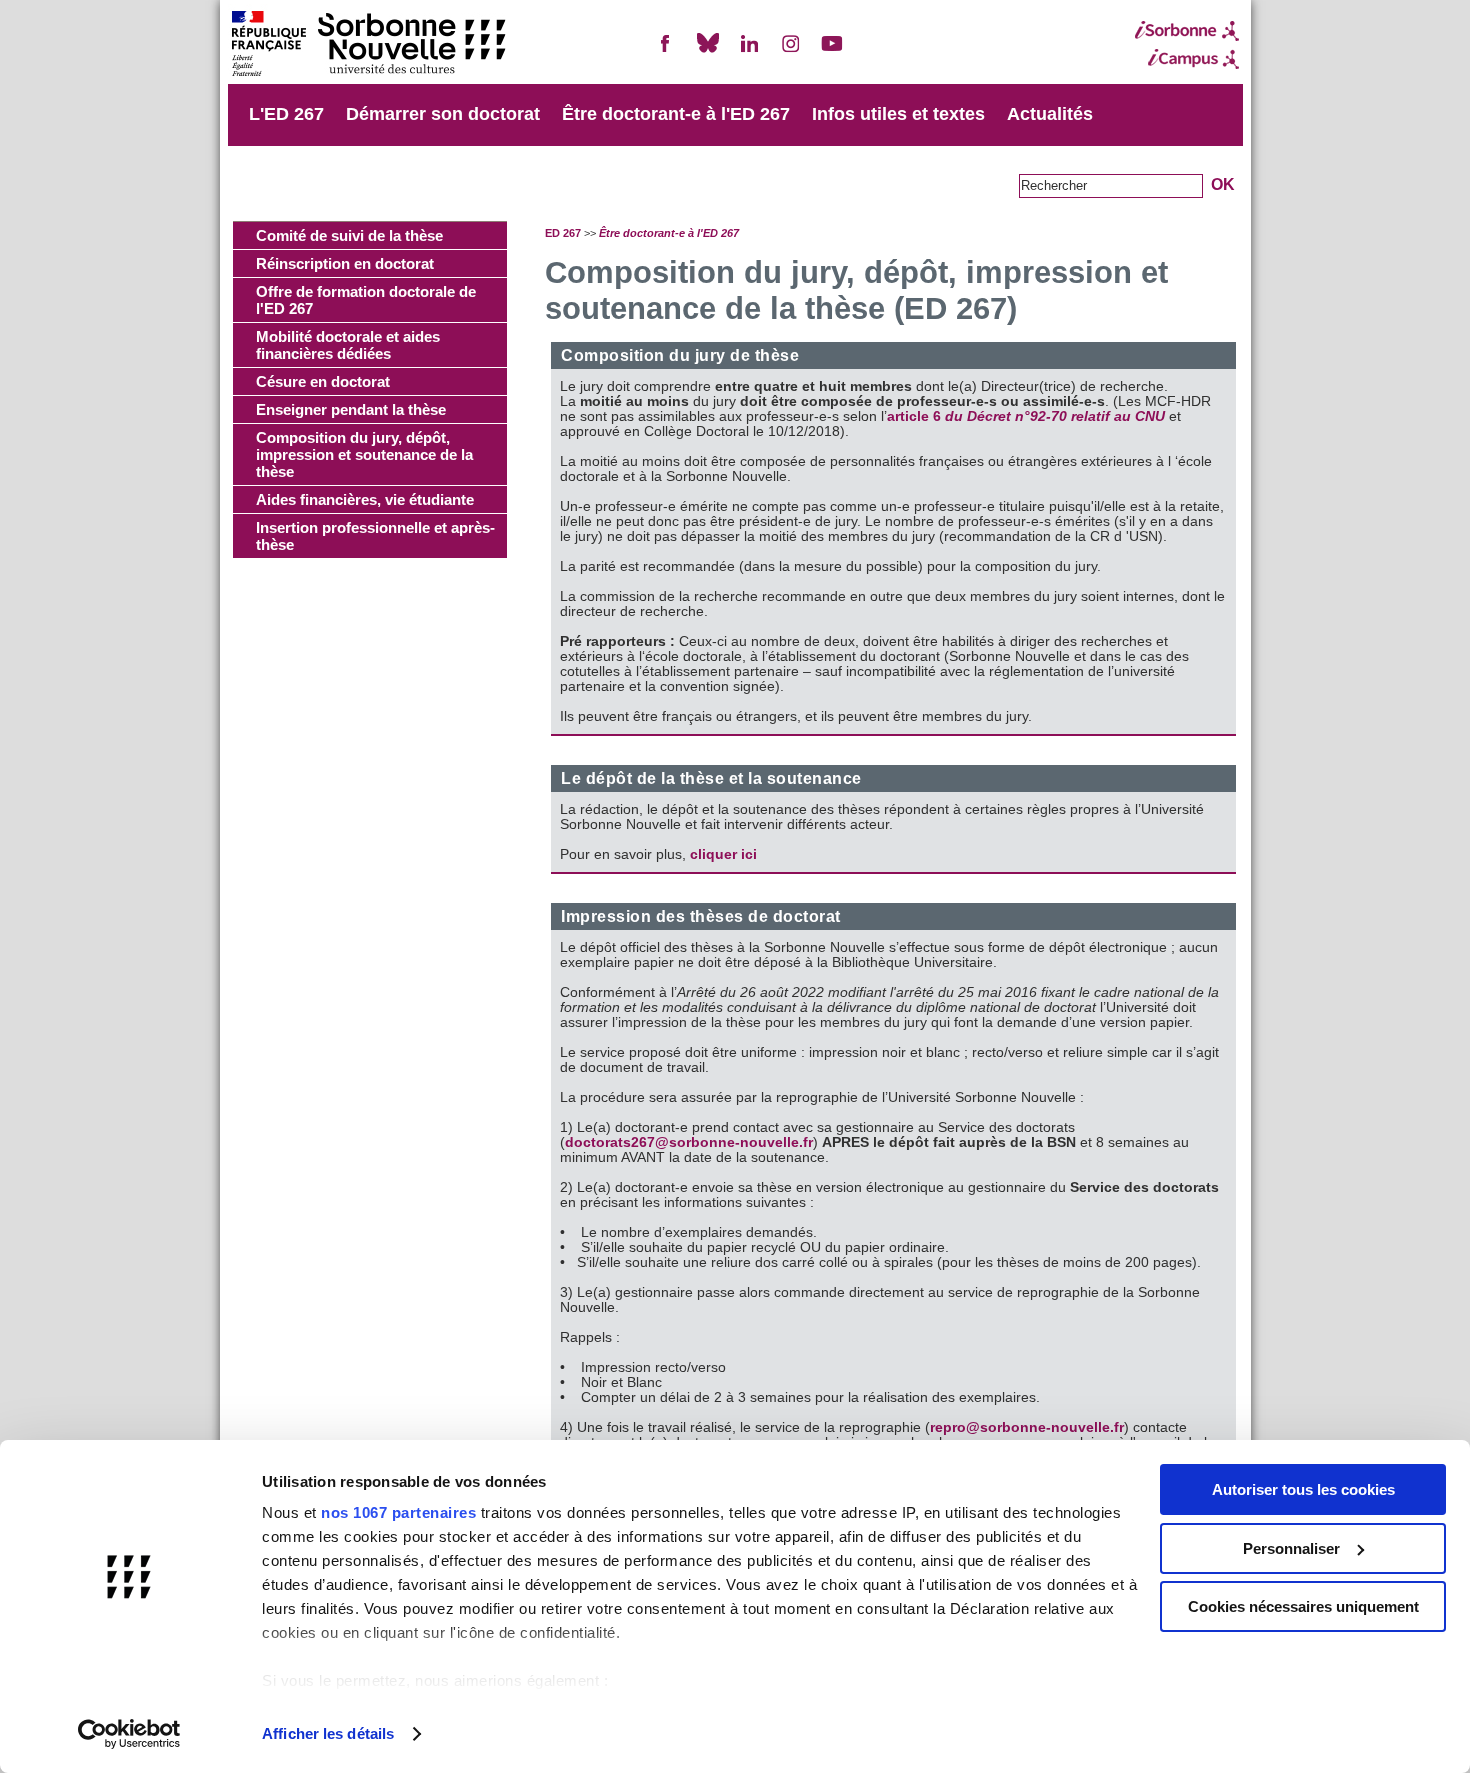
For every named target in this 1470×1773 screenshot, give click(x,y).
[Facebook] (666, 51)
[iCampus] (1187, 59)
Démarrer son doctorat (443, 114)
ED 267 (563, 233)
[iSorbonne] (1187, 31)
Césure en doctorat (323, 381)
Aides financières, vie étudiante (365, 499)
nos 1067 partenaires (398, 1512)
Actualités (1050, 114)
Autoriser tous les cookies (1303, 1489)
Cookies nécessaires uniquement (1303, 1606)
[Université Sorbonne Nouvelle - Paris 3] (368, 45)
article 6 (1026, 416)
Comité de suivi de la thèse (349, 235)
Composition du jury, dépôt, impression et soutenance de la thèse (364, 454)
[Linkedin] (749, 51)
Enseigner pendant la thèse (351, 409)
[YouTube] (832, 51)
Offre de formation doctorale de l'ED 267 (366, 300)
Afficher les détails (328, 1733)
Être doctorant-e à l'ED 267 (676, 114)
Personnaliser (1291, 1548)
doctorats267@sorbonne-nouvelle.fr (689, 1142)
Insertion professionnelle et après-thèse (375, 536)
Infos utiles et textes (898, 114)
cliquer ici (721, 854)
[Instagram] (791, 51)
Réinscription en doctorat (345, 263)
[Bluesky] (708, 51)
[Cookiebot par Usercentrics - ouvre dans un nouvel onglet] (129, 1734)
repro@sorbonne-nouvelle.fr (1027, 1427)
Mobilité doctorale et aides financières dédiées (348, 345)
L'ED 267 (286, 114)
